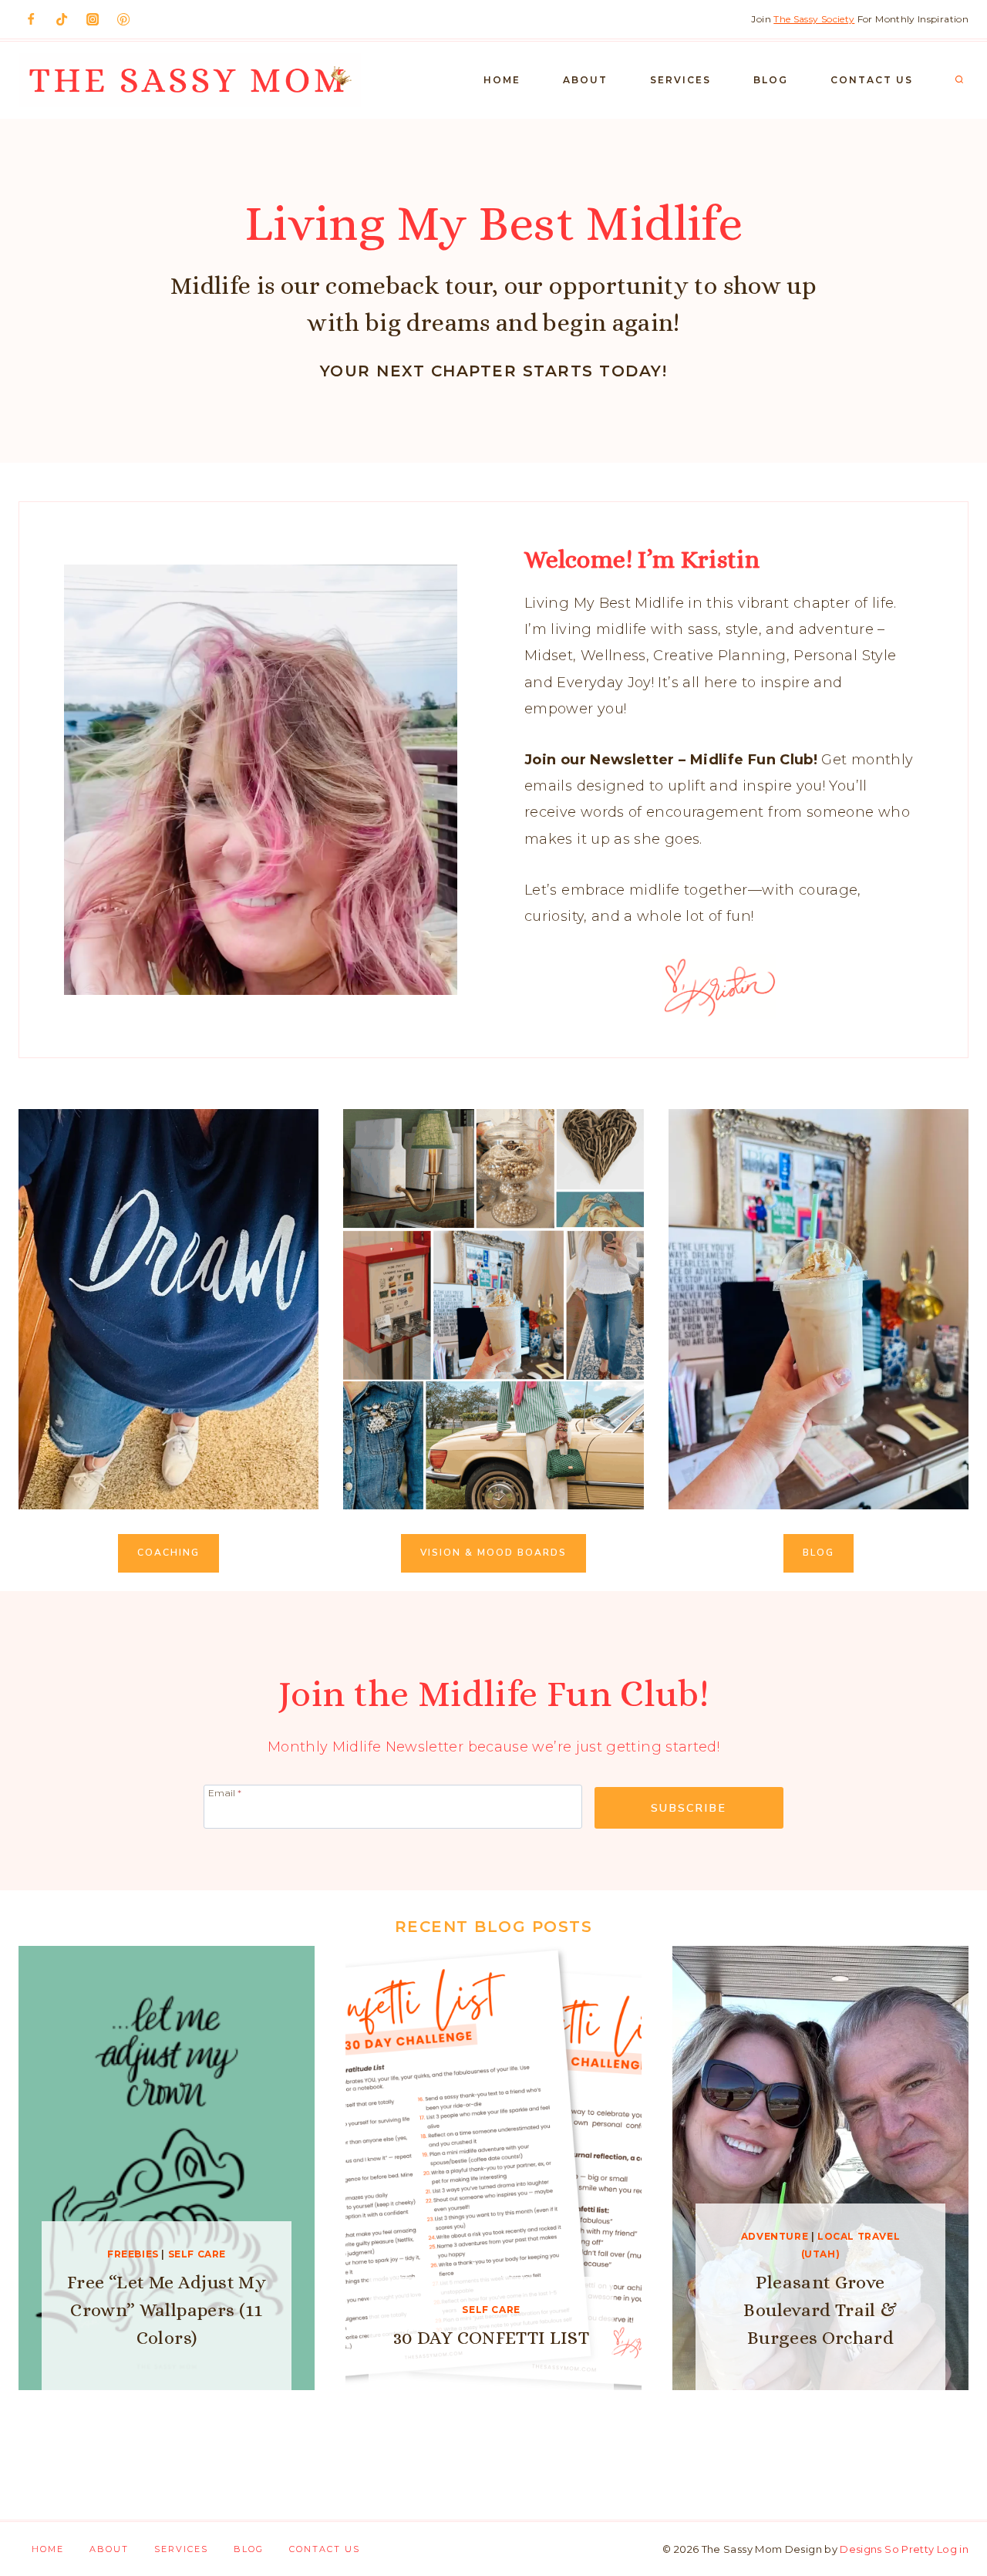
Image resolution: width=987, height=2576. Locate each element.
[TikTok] (62, 19)
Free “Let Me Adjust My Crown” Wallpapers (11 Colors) (167, 2310)
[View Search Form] (959, 80)
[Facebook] (31, 19)
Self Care (197, 2254)
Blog (771, 80)
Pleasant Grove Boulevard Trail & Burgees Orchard (820, 2310)
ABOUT (585, 80)
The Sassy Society (814, 19)
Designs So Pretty (887, 2549)
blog (819, 1553)
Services (680, 80)
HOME (502, 80)
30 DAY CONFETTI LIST (491, 2338)
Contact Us (872, 80)
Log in (953, 2549)
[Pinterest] (123, 19)
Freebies (133, 2254)
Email (225, 1792)
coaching (168, 1553)
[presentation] (167, 2168)
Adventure (775, 2236)
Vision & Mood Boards (493, 1553)
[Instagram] (93, 19)
